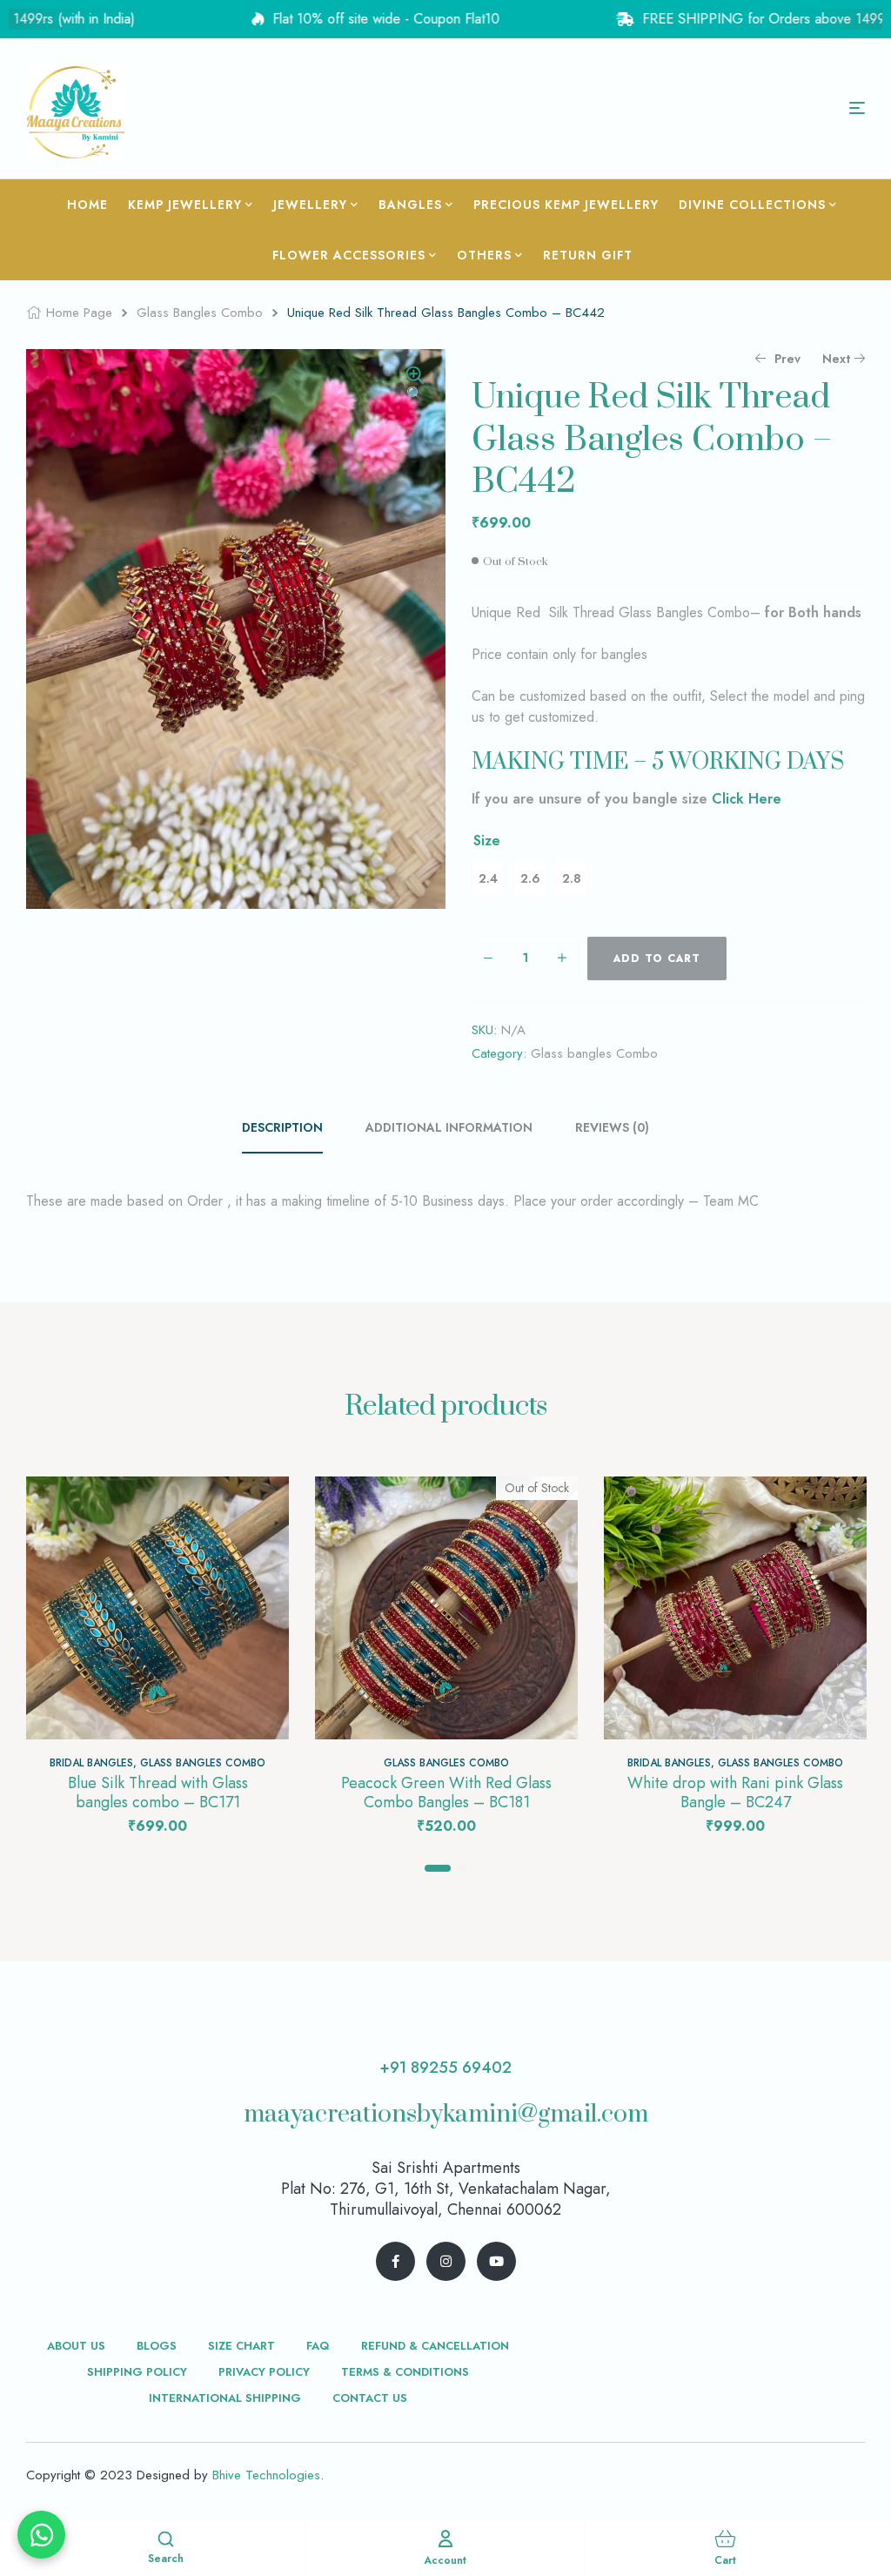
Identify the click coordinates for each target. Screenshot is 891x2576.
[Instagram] (446, 2261)
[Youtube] (496, 2261)
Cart (725, 2560)
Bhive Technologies (266, 2475)
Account (445, 2560)
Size (487, 841)
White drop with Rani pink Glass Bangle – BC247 (735, 1792)
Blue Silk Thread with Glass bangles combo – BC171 (158, 1792)
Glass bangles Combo (200, 313)
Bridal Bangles (91, 1763)
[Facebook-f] (395, 2261)
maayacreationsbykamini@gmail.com (446, 2114)
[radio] (488, 878)
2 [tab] (463, 1868)
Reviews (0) (612, 1127)
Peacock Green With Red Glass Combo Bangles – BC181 (446, 1792)
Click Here (747, 799)
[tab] (292, 1127)
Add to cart (657, 958)
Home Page (79, 313)
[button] (415, 386)
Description (282, 1127)
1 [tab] (438, 1868)
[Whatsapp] (41, 2535)
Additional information (449, 1127)
